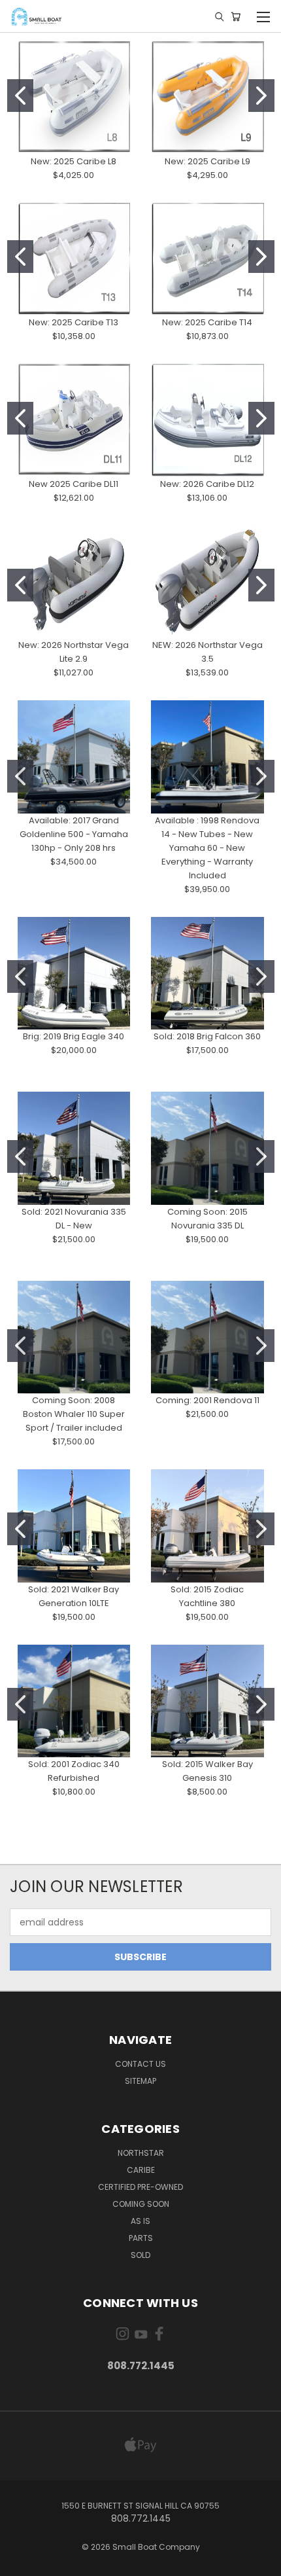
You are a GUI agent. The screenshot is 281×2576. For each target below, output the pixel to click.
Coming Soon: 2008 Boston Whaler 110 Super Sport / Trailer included (74, 1414)
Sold (140, 2255)
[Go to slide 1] (20, 96)
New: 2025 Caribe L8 (74, 161)
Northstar (141, 2153)
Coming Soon (141, 2204)
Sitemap (140, 2081)
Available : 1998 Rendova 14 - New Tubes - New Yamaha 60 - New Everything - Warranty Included (207, 848)
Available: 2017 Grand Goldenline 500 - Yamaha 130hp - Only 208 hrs (74, 834)
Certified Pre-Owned (140, 2187)
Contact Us (140, 2064)
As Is (140, 2221)
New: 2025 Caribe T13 (74, 322)
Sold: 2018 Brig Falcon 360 (207, 1036)
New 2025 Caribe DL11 (74, 484)
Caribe (141, 2170)
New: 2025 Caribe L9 (207, 161)
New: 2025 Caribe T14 (207, 322)
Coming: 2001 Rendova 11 (207, 1400)
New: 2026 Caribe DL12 (207, 484)
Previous (20, 2563)
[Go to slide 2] (261, 96)
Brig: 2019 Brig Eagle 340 (74, 1036)
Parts (141, 2238)
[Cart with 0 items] (236, 16)
